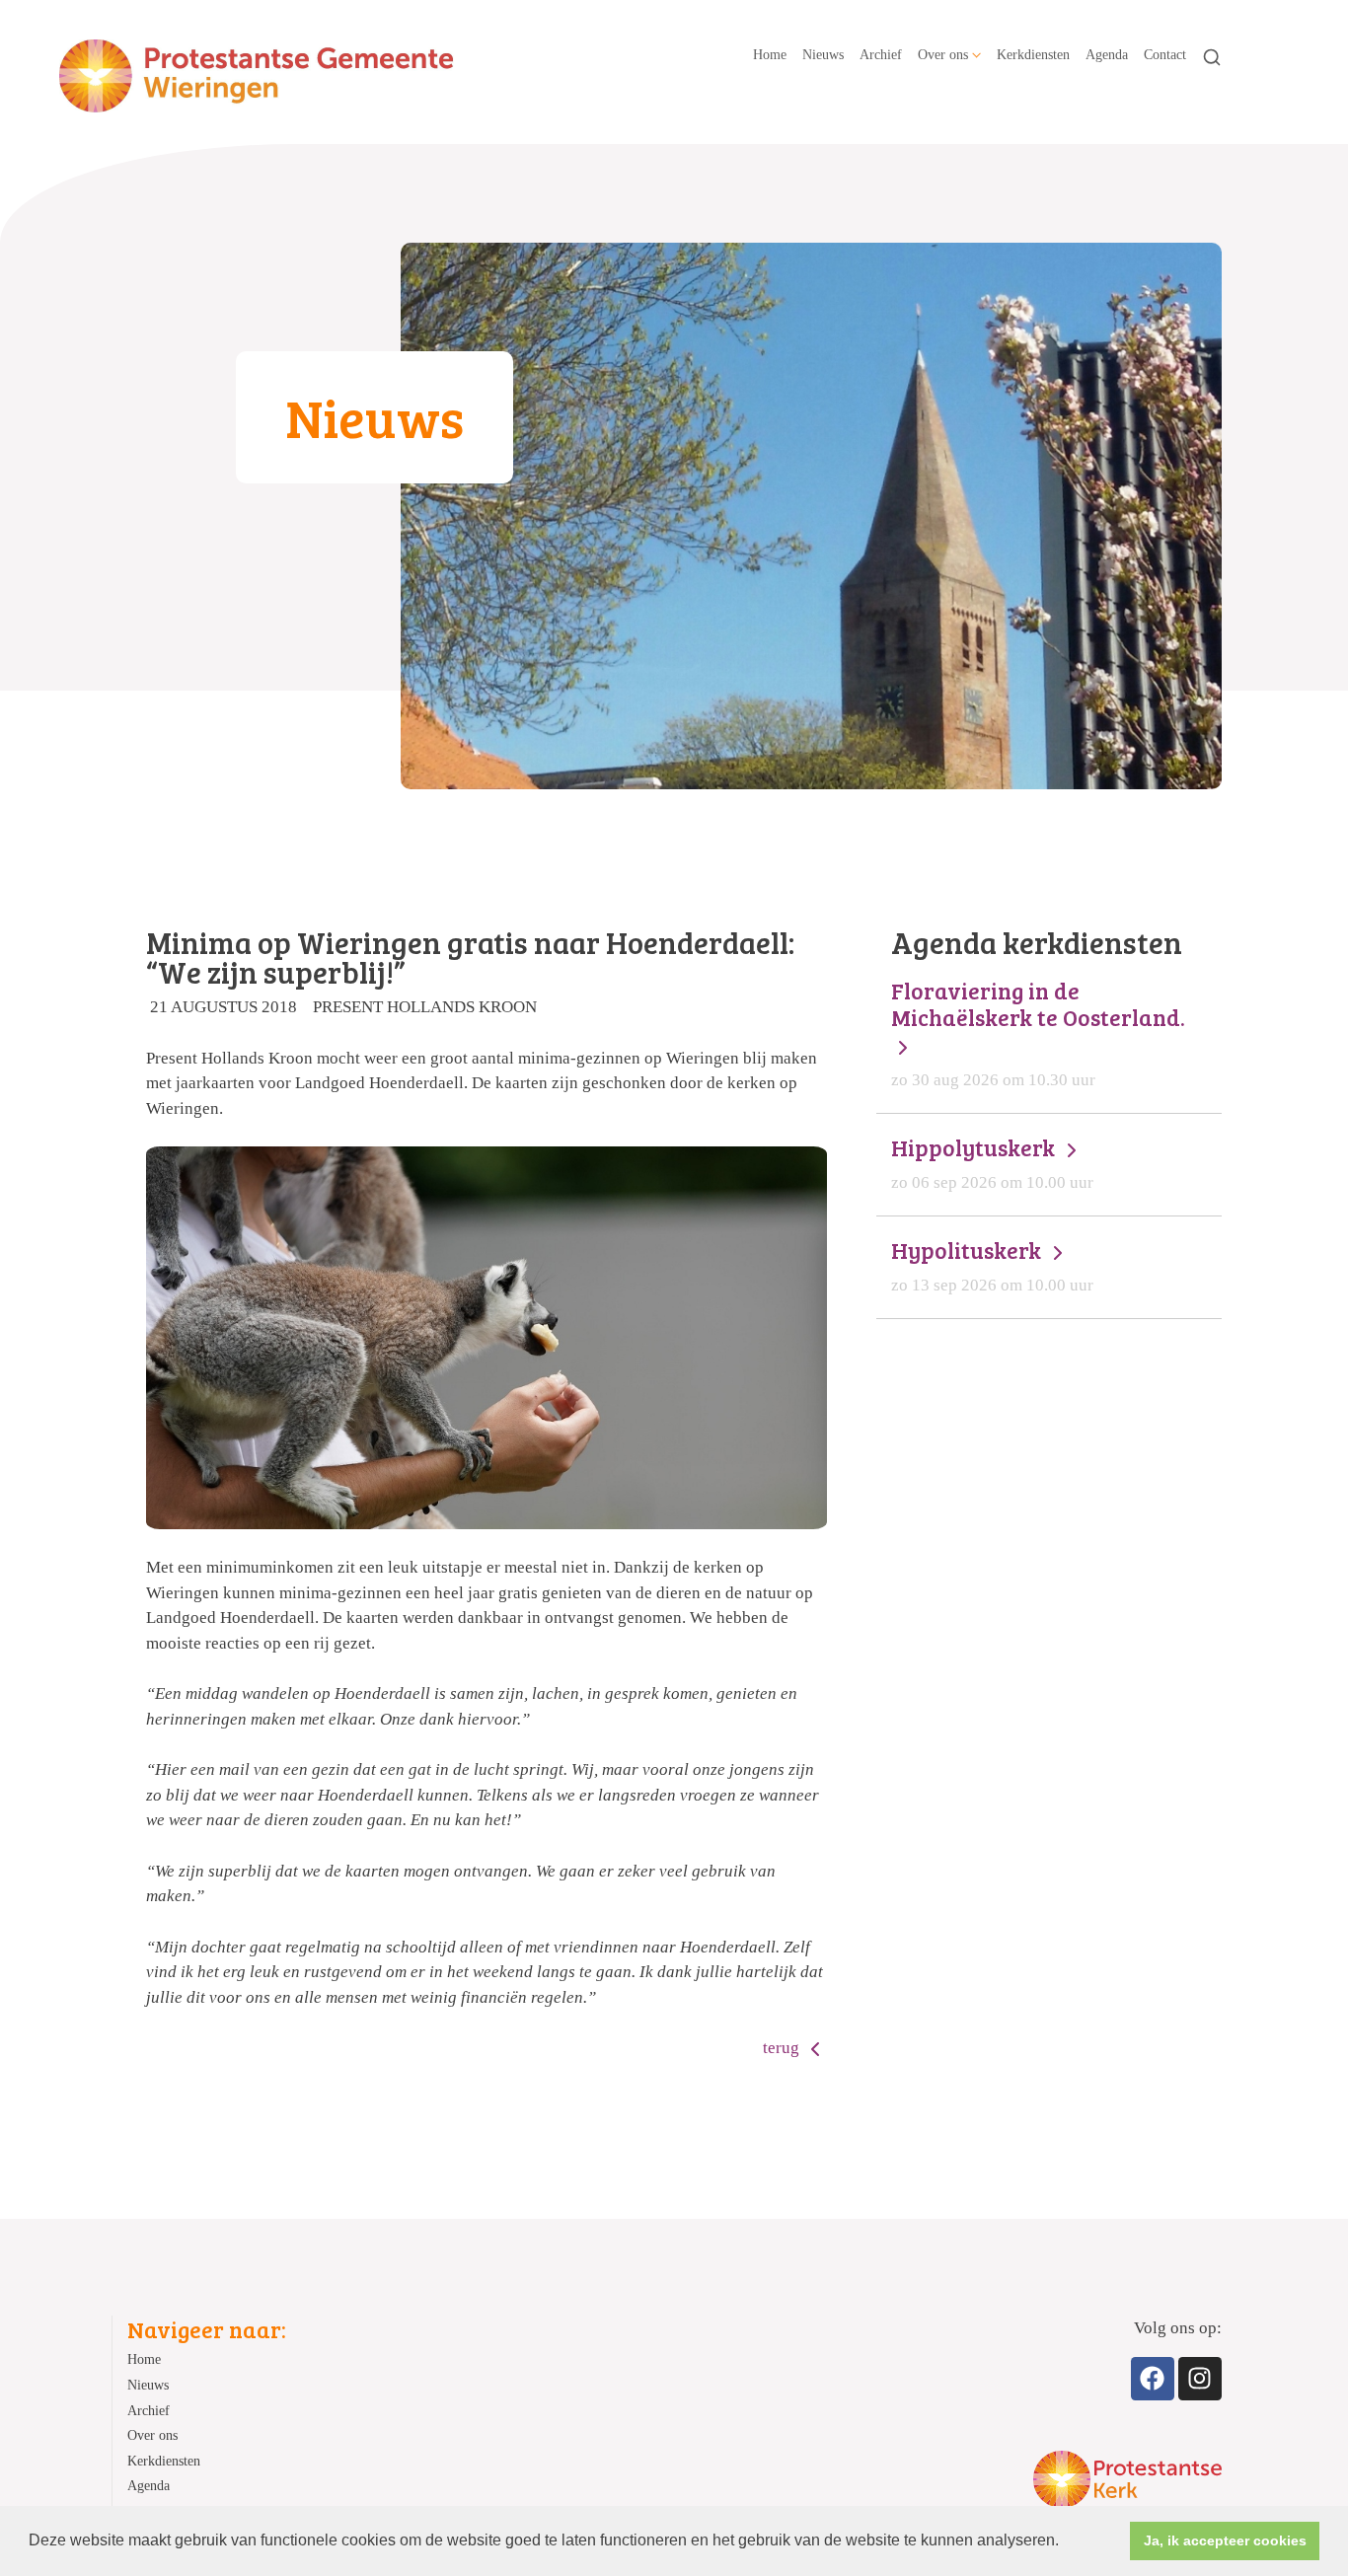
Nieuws (823, 54)
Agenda (1107, 54)
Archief (881, 54)
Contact (1165, 54)
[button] (1066, 2542)
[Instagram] (1200, 2379)
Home (770, 54)
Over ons (943, 54)
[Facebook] (1153, 2379)
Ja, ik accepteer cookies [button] (1225, 2540)
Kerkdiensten (1033, 54)
